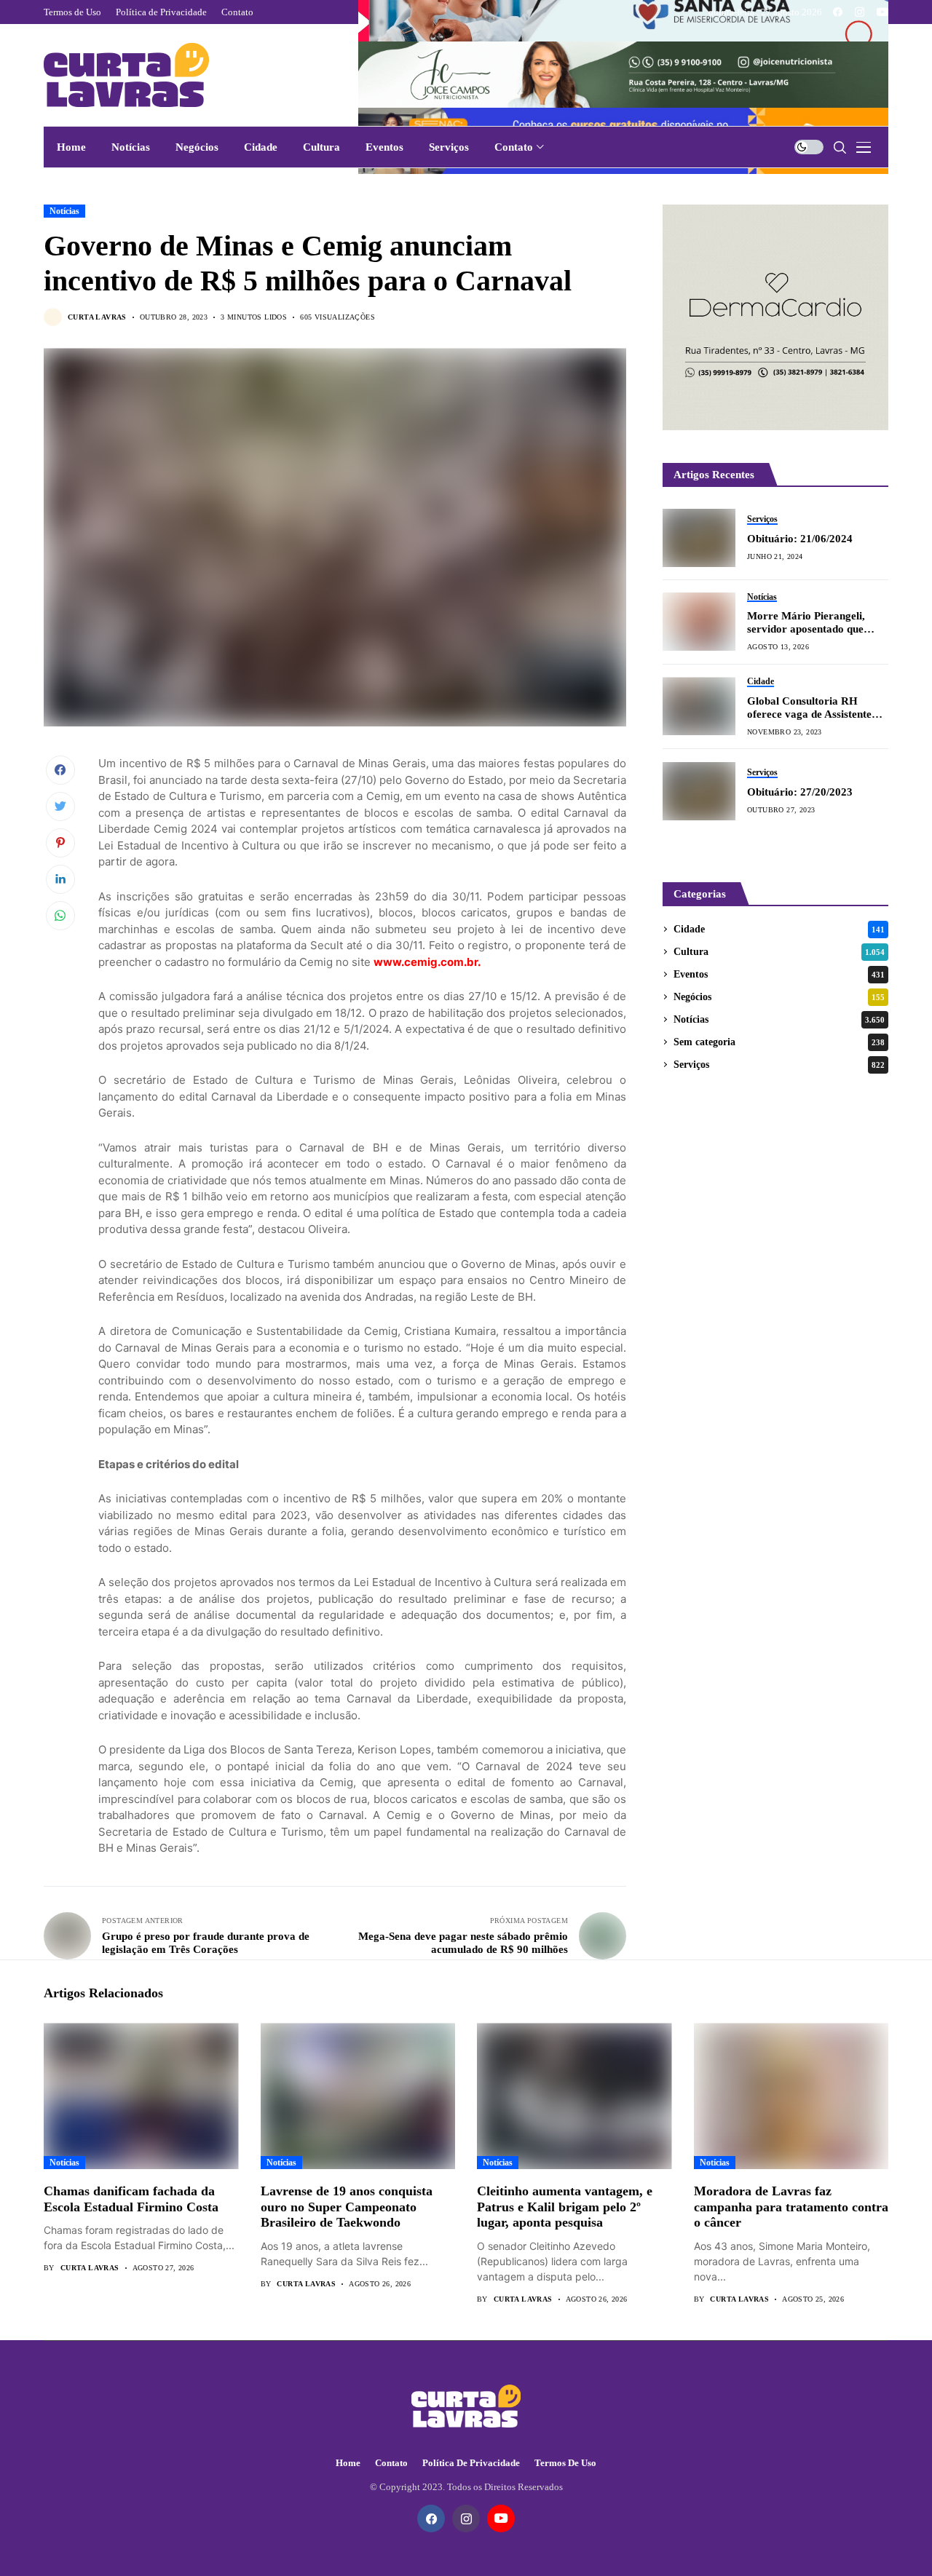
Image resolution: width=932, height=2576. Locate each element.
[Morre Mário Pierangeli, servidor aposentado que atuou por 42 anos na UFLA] (699, 622)
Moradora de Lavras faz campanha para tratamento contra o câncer (791, 2207)
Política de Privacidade (471, 2463)
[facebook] (838, 12)
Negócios (779, 997)
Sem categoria (779, 1042)
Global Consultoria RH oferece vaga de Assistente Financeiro (809, 708)
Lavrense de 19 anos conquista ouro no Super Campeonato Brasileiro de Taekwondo (347, 2207)
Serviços (779, 1065)
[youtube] (882, 12)
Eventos (779, 974)
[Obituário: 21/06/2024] (699, 538)
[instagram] (860, 12)
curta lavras (97, 317)
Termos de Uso (565, 2463)
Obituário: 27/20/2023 (800, 792)
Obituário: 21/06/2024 (800, 539)
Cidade (779, 929)
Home (348, 2463)
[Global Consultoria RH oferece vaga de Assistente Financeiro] (699, 706)
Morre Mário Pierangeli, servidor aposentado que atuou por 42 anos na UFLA (814, 623)
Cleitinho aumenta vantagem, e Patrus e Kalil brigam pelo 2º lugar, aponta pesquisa (565, 2207)
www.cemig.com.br (426, 962)
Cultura (779, 952)
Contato (391, 2463)
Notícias (64, 211)
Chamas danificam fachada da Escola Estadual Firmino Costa (131, 2199)
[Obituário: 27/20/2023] (699, 791)
